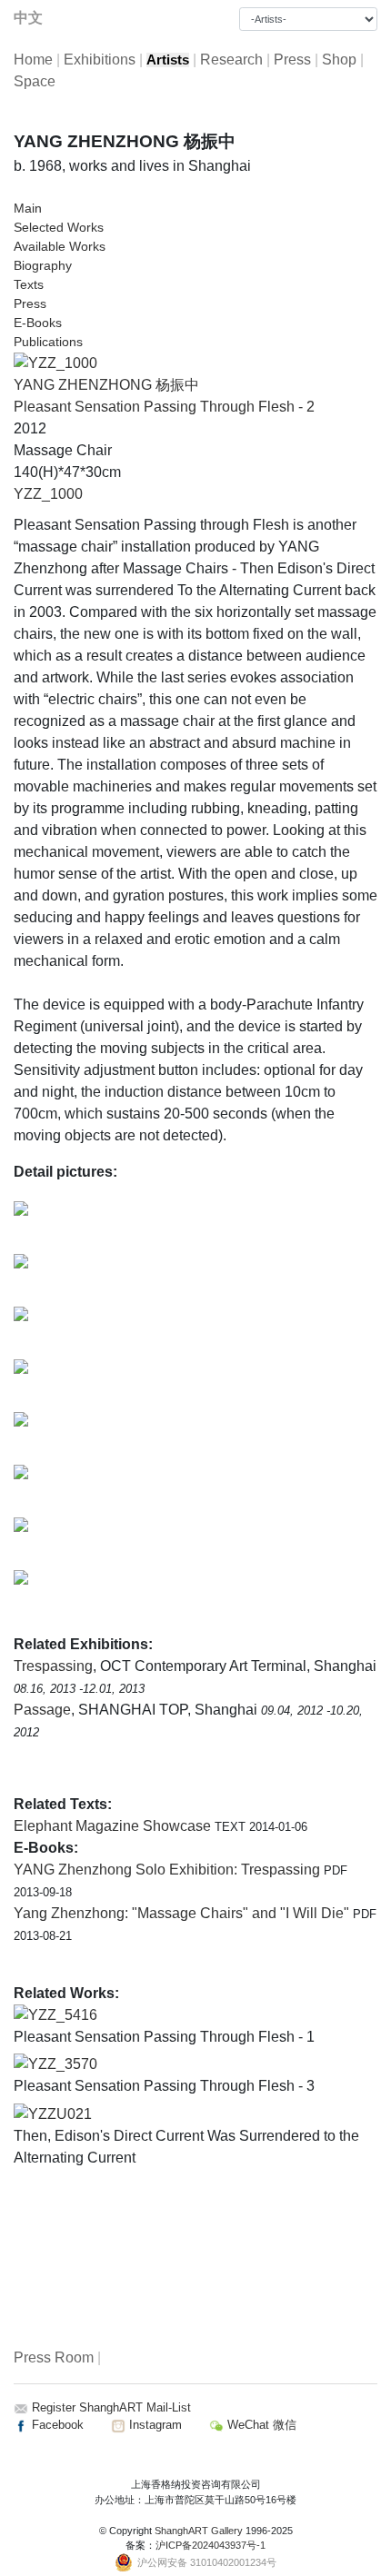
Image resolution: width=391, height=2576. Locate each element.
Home (33, 60)
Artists (168, 60)
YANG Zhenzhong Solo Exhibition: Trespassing (169, 1870)
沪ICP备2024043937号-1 (211, 2545)
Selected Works (59, 227)
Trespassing (53, 1666)
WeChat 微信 (260, 2425)
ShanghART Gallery (199, 2531)
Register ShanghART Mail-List (111, 2407)
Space (35, 81)
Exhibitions (100, 60)
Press (292, 60)
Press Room (54, 2357)
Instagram (154, 2425)
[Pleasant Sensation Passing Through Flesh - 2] (55, 362)
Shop (339, 60)
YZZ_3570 (63, 2064)
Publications (48, 342)
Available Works (60, 246)
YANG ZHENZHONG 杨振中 (106, 385)
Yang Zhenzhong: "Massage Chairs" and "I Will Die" (183, 1913)
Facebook (56, 2425)
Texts (29, 284)
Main (28, 208)
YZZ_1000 (48, 494)
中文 (28, 18)
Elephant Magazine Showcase (114, 1826)
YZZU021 (60, 2114)
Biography (43, 265)
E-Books (38, 323)
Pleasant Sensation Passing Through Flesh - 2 (164, 407)
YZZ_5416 (63, 2015)
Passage (42, 1710)
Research (231, 60)
